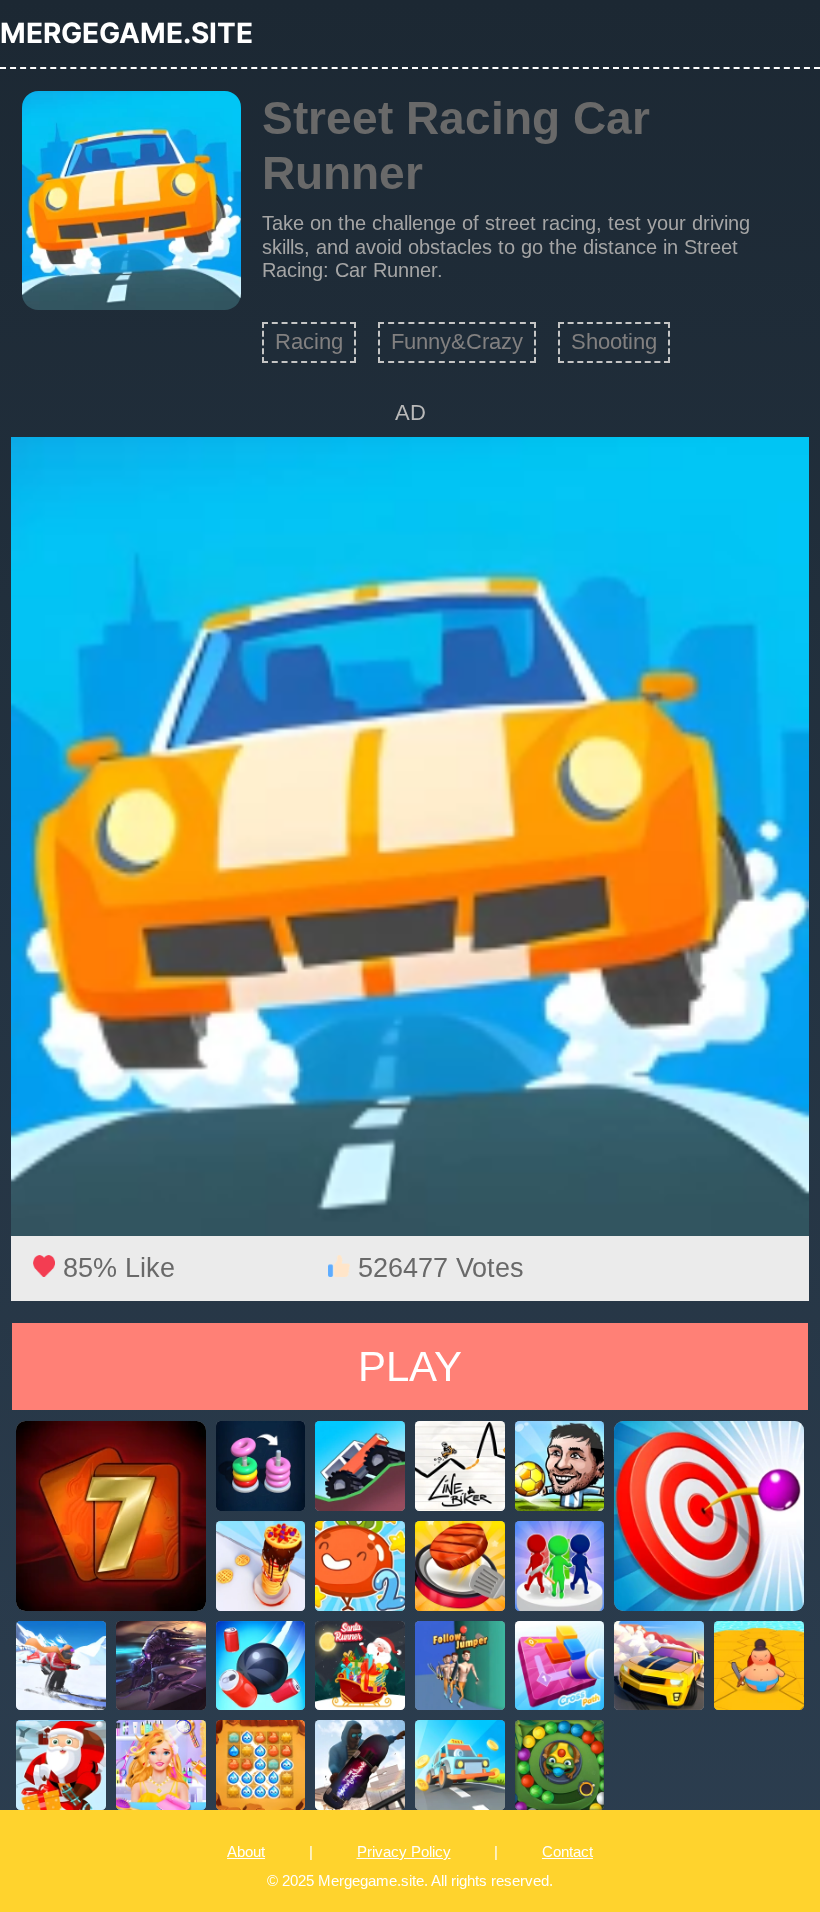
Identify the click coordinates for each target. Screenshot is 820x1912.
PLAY (410, 1366)
